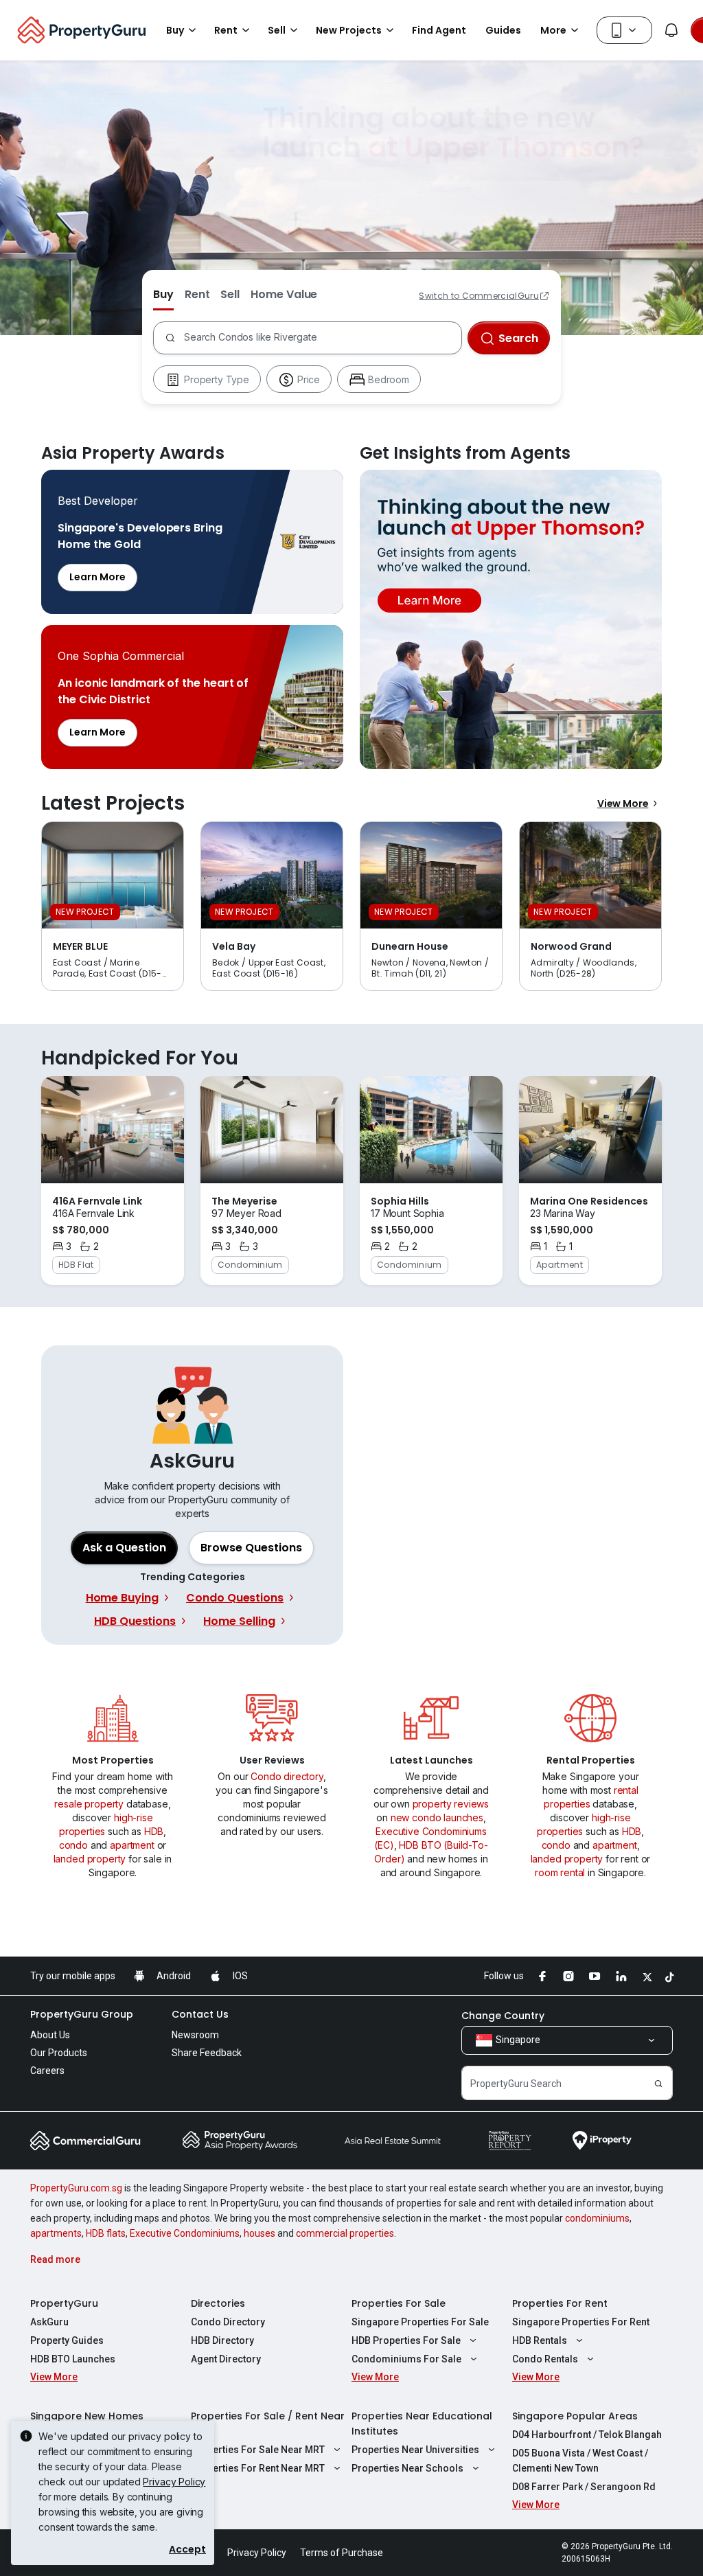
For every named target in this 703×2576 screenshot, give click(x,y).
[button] (251, 1548)
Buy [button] (175, 30)
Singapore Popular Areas (575, 2416)
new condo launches (437, 1817)
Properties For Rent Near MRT (258, 2468)
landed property (90, 1859)
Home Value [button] (284, 294)
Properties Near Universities (415, 2450)
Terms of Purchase (342, 2553)
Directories (218, 2303)
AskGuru (49, 2322)
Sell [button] (277, 30)
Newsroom (195, 2035)
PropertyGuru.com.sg (76, 2188)
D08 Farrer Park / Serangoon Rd (584, 2487)
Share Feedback (207, 2053)
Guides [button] (503, 30)
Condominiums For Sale (406, 2359)
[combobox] (320, 338)
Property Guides (67, 2340)
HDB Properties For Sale (406, 2340)
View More (623, 803)
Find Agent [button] (439, 30)
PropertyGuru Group (82, 2014)
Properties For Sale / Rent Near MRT (268, 2424)
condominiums (597, 2218)
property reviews (451, 1804)
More (553, 30)
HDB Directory (222, 2340)
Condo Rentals (545, 2359)
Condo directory (287, 1776)
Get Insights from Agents (511, 619)
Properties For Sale (399, 2303)
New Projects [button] (349, 30)
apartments (56, 2233)
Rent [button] (226, 30)
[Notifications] (671, 30)
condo (73, 1845)
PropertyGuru (64, 2303)
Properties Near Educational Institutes (422, 2424)
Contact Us (200, 2014)
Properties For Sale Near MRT (258, 2450)
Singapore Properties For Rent (581, 2322)
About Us (50, 2035)
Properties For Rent (560, 2303)
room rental (560, 1872)
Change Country (503, 2016)
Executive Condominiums (185, 2233)
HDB (154, 1831)
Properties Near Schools (407, 2468)
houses (260, 2233)
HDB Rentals (540, 2340)
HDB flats (106, 2233)
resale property (89, 1804)
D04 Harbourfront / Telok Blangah (587, 2435)
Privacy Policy (174, 2482)
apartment (132, 1845)
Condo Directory (228, 2322)
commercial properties (345, 2233)
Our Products (59, 2053)
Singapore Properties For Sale (420, 2322)
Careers (47, 2071)
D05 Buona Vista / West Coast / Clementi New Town (580, 2461)
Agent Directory (226, 2359)
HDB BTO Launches (73, 2359)
